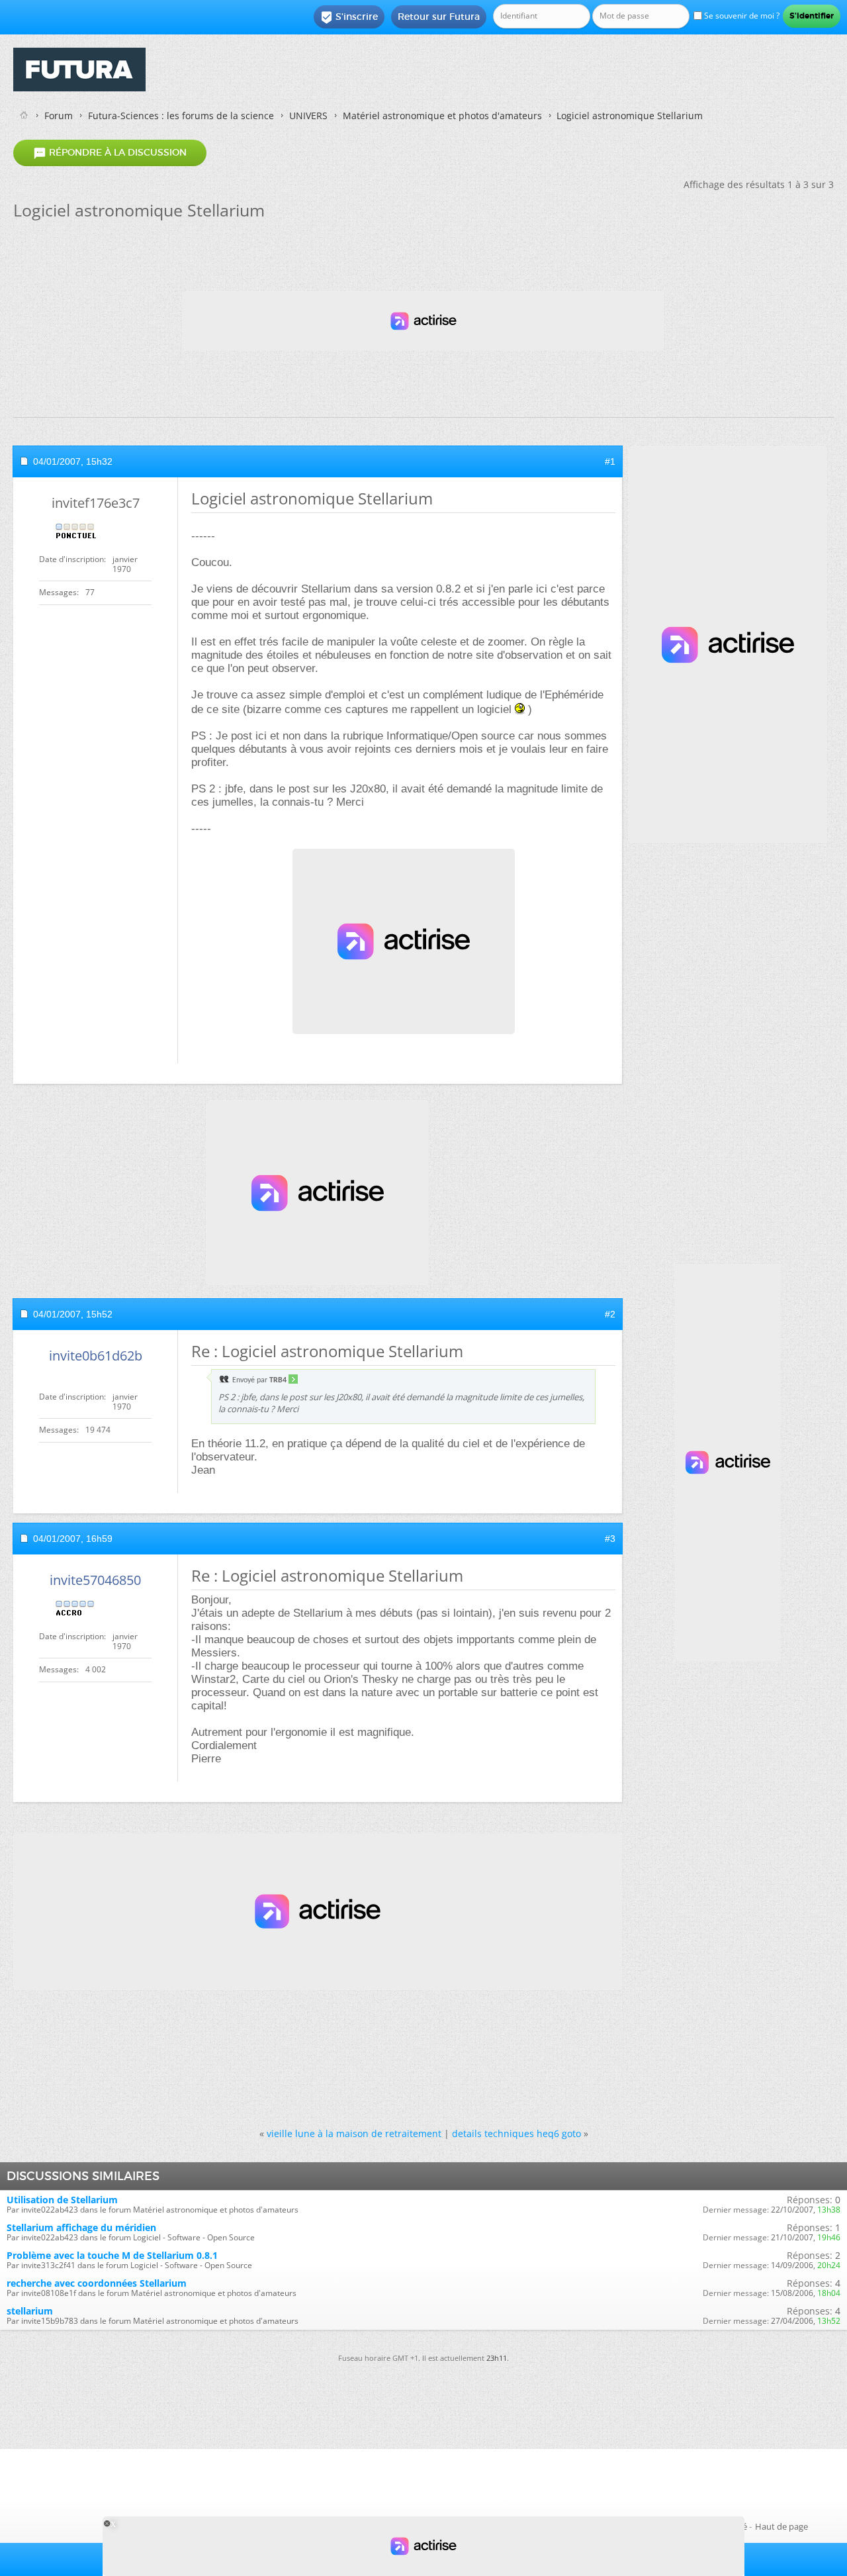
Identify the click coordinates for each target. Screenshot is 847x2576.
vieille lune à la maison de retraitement (354, 2133)
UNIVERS (308, 116)
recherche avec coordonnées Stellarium (97, 2283)
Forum (59, 116)
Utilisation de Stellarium (62, 2200)
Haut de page (781, 2526)
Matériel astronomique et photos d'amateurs (442, 116)
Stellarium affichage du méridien (81, 2227)
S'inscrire (349, 17)
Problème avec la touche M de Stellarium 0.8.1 (112, 2255)
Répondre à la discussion (110, 153)
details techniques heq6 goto (516, 2133)
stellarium (30, 2311)
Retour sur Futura (439, 17)
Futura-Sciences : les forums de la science (181, 116)
